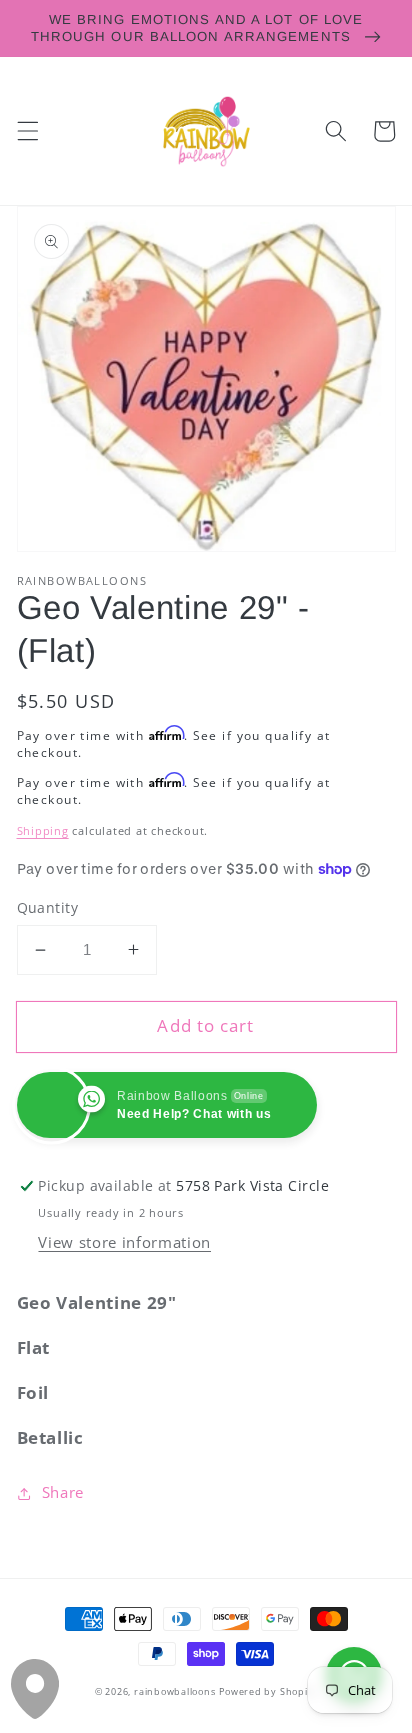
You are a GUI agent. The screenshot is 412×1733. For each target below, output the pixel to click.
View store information (124, 1242)
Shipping (43, 830)
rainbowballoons (175, 1691)
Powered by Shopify (268, 1691)
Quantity (48, 907)
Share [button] (63, 1492)
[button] (27, 131)
